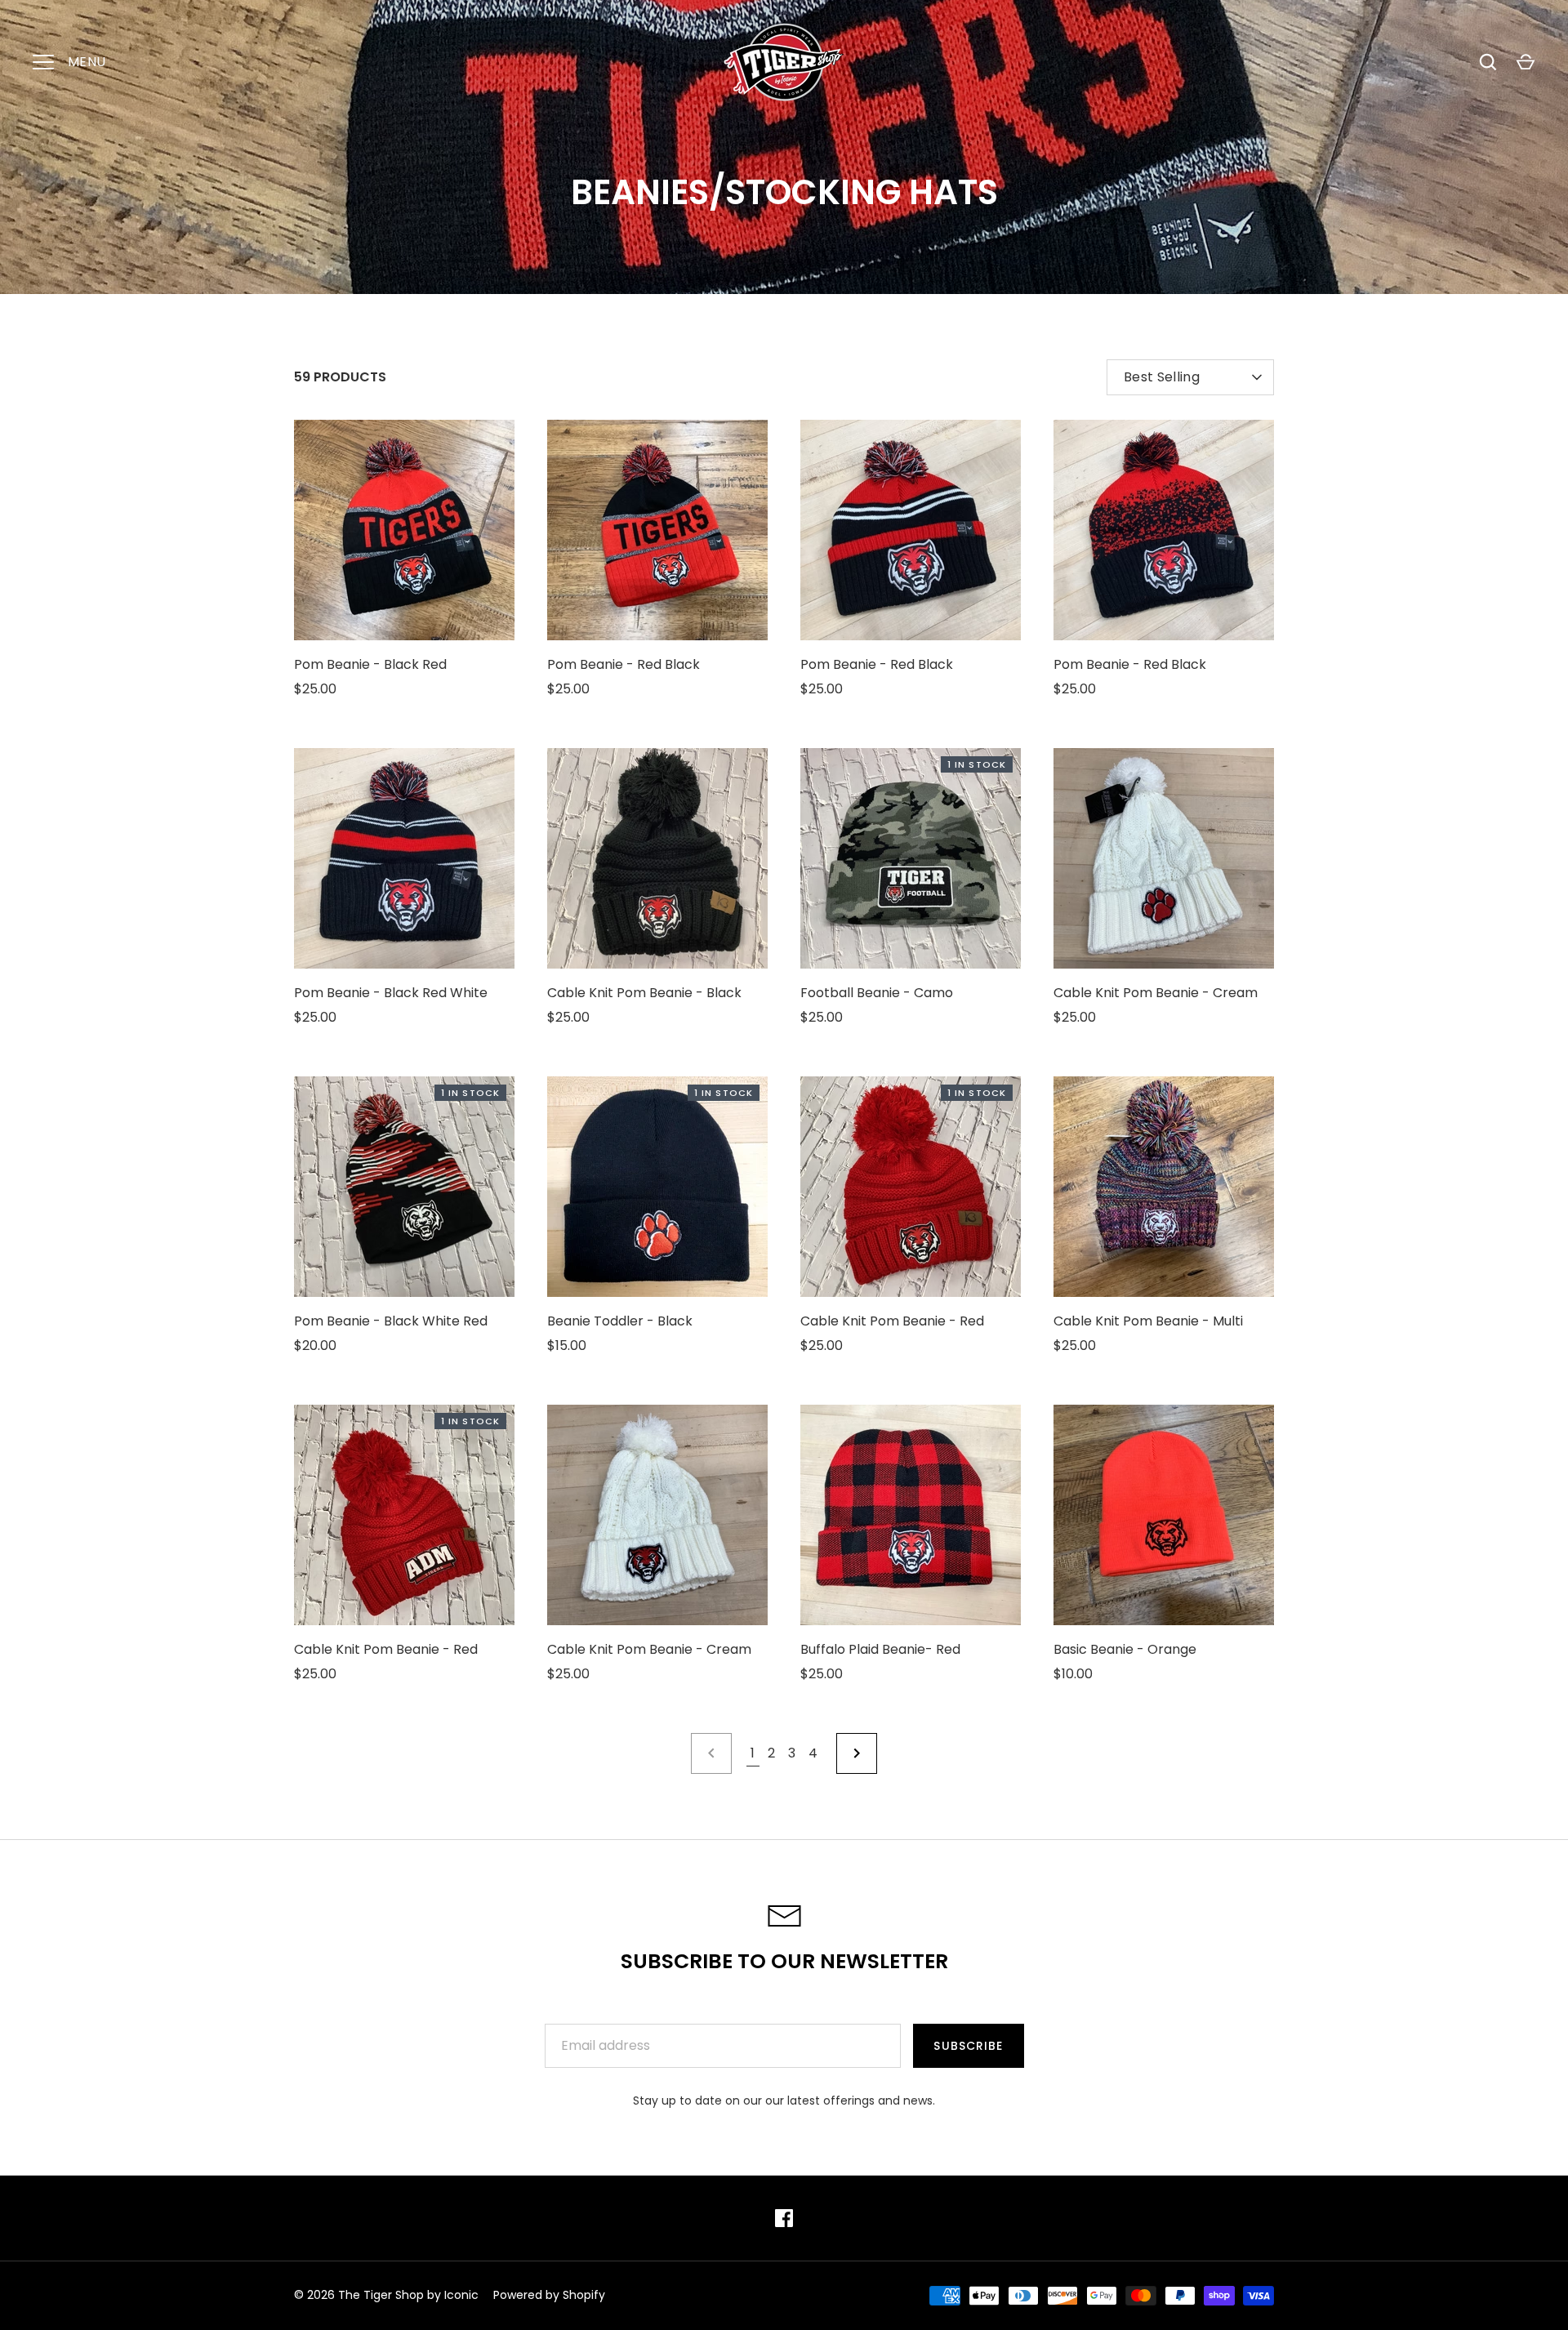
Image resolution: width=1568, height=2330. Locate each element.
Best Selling (1162, 377)
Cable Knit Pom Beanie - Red (892, 1321)
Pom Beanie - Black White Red (391, 1321)
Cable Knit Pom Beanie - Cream (1156, 993)
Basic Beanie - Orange (1125, 1649)
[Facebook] (784, 2218)
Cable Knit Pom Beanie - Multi (1148, 1321)
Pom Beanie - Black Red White (391, 993)
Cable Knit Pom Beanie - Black (644, 993)
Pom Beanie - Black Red (370, 664)
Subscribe (968, 2046)
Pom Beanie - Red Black (624, 664)
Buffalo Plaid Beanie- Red (880, 1649)
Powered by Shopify (549, 2295)
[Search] (1488, 62)
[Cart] (1526, 62)
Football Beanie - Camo (877, 993)
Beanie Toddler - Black (620, 1321)
